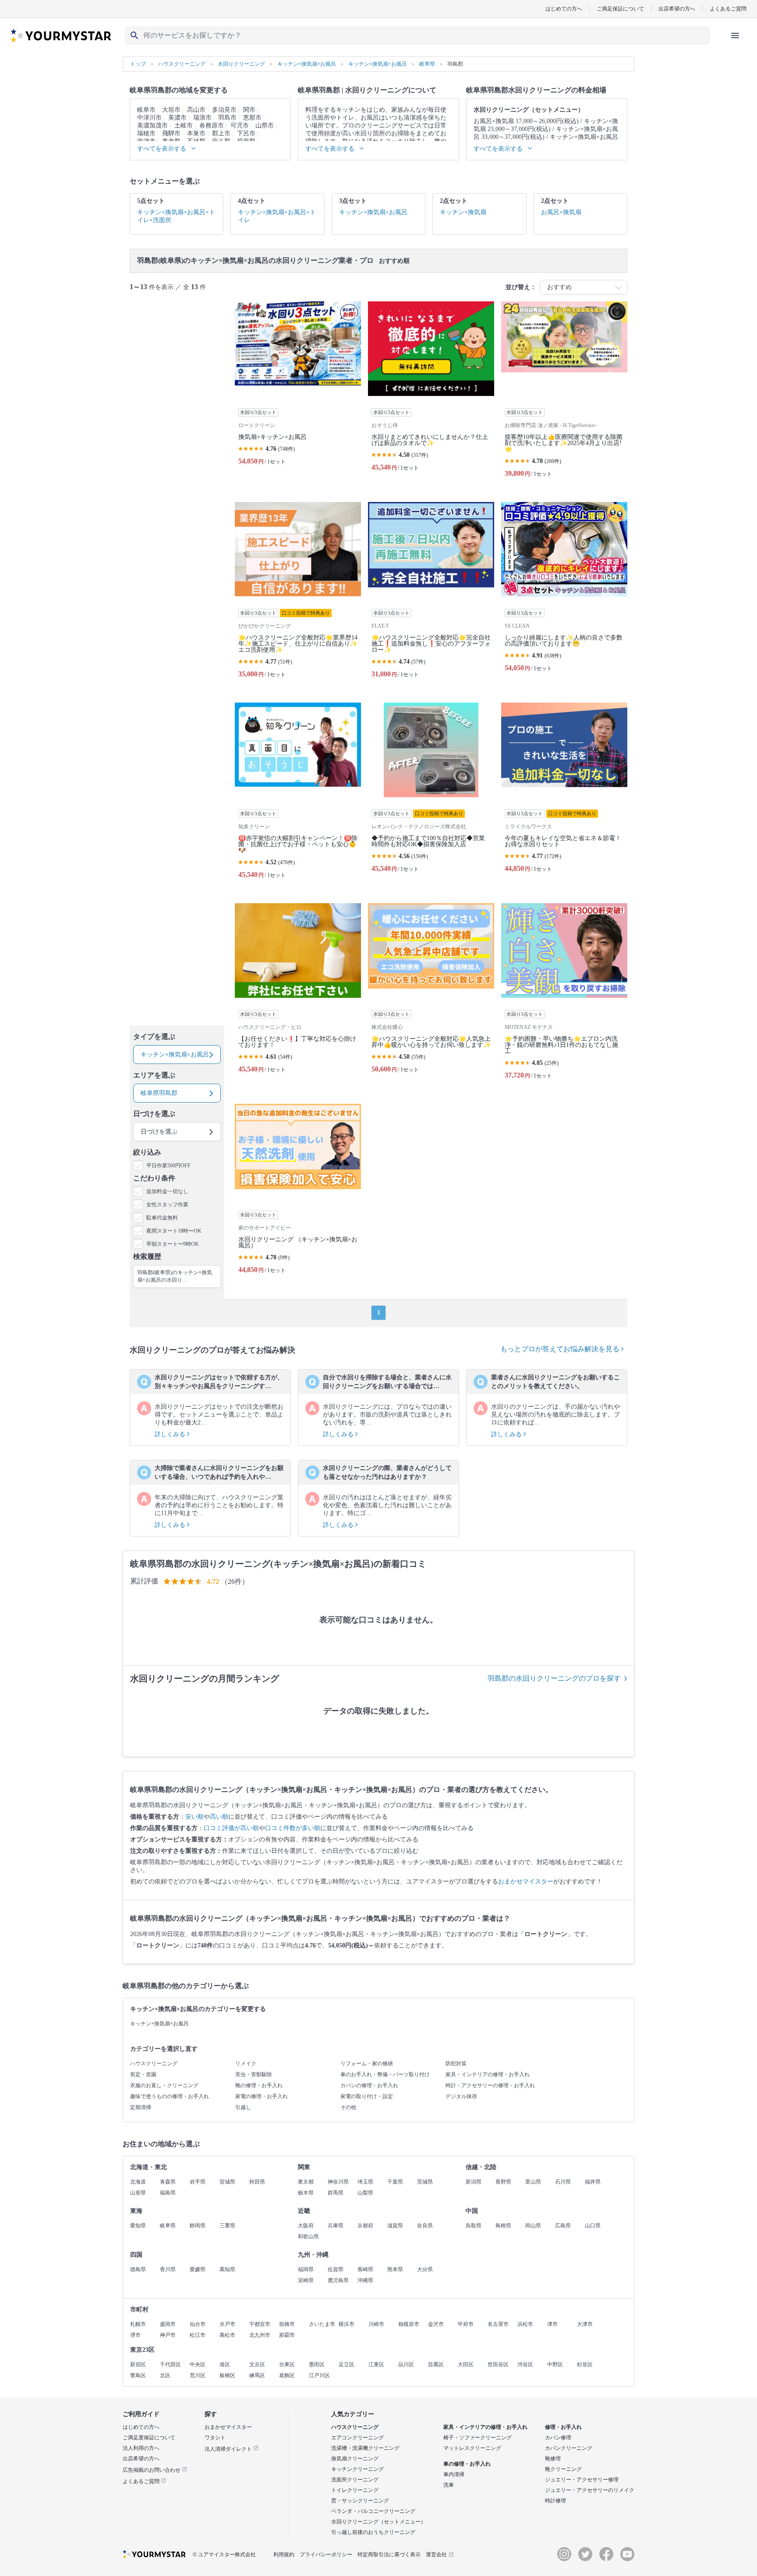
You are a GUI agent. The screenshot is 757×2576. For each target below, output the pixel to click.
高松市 (227, 2335)
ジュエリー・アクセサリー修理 (582, 2480)
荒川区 (198, 2375)
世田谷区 (498, 2364)
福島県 (168, 2193)
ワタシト (215, 2438)
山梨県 (365, 2193)
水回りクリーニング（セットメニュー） (378, 2522)
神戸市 (168, 2335)
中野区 (555, 2364)
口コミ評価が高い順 (231, 1828)
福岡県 (306, 2269)
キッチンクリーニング (357, 2469)
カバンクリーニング (569, 2448)
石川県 (563, 2182)
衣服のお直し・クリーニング (164, 2085)
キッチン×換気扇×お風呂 (159, 2024)
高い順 (219, 1817)
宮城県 (227, 2182)
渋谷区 (525, 2364)
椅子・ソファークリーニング (478, 2438)
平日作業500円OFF (168, 1166)
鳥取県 (474, 2226)
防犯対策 (456, 2064)
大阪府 (306, 2226)
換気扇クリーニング (355, 2459)
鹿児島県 (338, 2280)
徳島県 (138, 2269)
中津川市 (149, 118)
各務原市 (212, 125)
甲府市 (466, 2324)
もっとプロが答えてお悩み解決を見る (561, 1349)
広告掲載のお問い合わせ (152, 2470)
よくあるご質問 (728, 9)
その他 (348, 2107)
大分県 (425, 2269)
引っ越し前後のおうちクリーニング (373, 2532)
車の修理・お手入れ (467, 2464)
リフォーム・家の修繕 (367, 2064)
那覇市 (287, 2335)
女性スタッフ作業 (167, 1205)
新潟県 (474, 2182)
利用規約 (284, 2555)
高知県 (227, 2269)
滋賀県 (395, 2226)
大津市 (585, 2324)
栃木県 (306, 2193)
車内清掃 (454, 2474)
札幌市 (138, 2324)
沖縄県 (365, 2280)
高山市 (196, 110)
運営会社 (436, 2555)
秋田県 (257, 2182)
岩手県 (198, 2182)
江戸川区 (319, 2375)
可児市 (240, 125)
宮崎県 (306, 2280)
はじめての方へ (564, 9)
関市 (249, 110)
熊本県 (395, 2269)
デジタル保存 (461, 2096)
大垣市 (171, 110)
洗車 (449, 2485)
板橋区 (227, 2375)
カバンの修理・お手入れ (369, 2085)
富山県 (533, 2182)
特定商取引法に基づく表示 (389, 2555)
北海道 (138, 2182)
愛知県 (138, 2226)
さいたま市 (322, 2324)
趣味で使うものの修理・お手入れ (170, 2096)
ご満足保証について (620, 9)
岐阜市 (146, 110)
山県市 (265, 125)
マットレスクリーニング (472, 2448)
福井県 (593, 2182)
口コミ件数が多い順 (293, 1828)
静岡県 (198, 2226)
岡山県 (533, 2226)
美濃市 (177, 118)
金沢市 (436, 2324)
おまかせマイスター (526, 1882)
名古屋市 (498, 2324)
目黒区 (436, 2364)
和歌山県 (308, 2237)
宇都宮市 (260, 2324)
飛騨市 (171, 133)
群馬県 (336, 2193)
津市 (552, 2324)
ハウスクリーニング (154, 2064)
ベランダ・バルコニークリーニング (373, 2511)
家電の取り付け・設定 (367, 2096)
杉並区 (585, 2364)
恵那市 (252, 118)
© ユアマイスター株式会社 (224, 2555)
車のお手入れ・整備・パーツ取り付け (385, 2074)
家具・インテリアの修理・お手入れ (488, 2074)
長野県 (503, 2182)
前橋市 (287, 2324)
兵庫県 (336, 2226)
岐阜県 (168, 2226)
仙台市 (198, 2324)
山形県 (138, 2193)
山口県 (593, 2226)
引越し (243, 2107)
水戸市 (227, 2324)
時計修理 (555, 2501)
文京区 (257, 2364)
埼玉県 (365, 2182)
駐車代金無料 (162, 1218)
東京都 (306, 2182)
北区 (165, 2375)
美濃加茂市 (152, 125)
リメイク (246, 2064)
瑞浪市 (202, 118)
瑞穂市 (146, 133)
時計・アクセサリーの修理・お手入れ (490, 2085)
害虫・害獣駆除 (254, 2074)
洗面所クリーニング (355, 2480)
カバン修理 (558, 2438)
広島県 (563, 2226)
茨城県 (425, 2182)
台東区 (287, 2364)
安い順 (195, 1817)
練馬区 (257, 2375)
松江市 (198, 2335)
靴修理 (553, 2459)
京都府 (365, 2226)
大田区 (466, 2364)
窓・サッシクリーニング (360, 2501)
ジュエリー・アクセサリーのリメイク (590, 2490)
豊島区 (138, 2375)
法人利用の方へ (141, 2448)
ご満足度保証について (149, 2438)
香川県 (168, 2269)
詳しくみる (171, 1434)
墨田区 (317, 2364)
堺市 (135, 2335)
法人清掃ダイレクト (229, 2449)
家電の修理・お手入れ (262, 2096)
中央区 (198, 2364)
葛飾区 (287, 2375)
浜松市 (525, 2324)
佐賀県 (336, 2269)
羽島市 (227, 118)
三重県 (227, 2226)
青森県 (168, 2182)
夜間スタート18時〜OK (174, 1231)
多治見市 (224, 110)
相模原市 (409, 2324)
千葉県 (395, 2182)
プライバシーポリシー (326, 2555)
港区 (225, 2364)
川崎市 (376, 2324)
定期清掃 (141, 2107)
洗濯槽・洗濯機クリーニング (365, 2448)
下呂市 (246, 133)
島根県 (503, 2226)
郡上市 (221, 133)
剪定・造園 (143, 2074)
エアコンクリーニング (357, 2438)
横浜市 (347, 2324)
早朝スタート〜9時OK (173, 1244)
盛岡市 (168, 2324)
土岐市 (184, 125)
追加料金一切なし (167, 1191)
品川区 (406, 2364)
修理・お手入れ (563, 2427)
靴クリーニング (563, 2469)
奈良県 (425, 2226)
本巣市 (196, 133)
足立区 (347, 2364)
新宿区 (138, 2364)
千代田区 (170, 2364)
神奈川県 (338, 2182)
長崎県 (365, 2269)
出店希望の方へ (677, 9)
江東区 (376, 2364)
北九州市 (260, 2335)
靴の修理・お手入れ (259, 2085)
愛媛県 (198, 2269)
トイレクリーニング (355, 2490)
